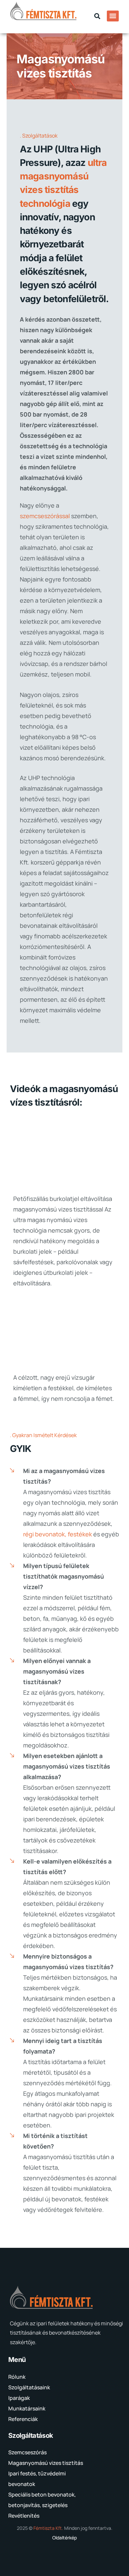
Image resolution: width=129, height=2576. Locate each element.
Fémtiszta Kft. (48, 2528)
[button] (97, 16)
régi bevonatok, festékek (58, 1534)
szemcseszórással (45, 516)
